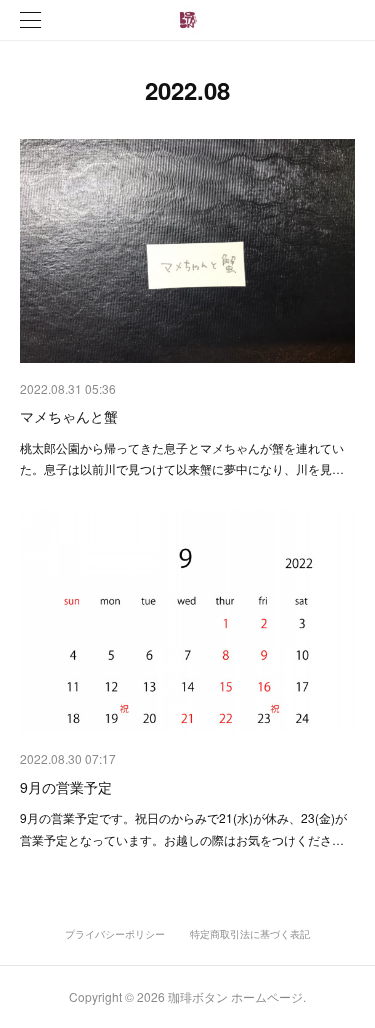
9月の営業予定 (66, 787)
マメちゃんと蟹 (69, 416)
